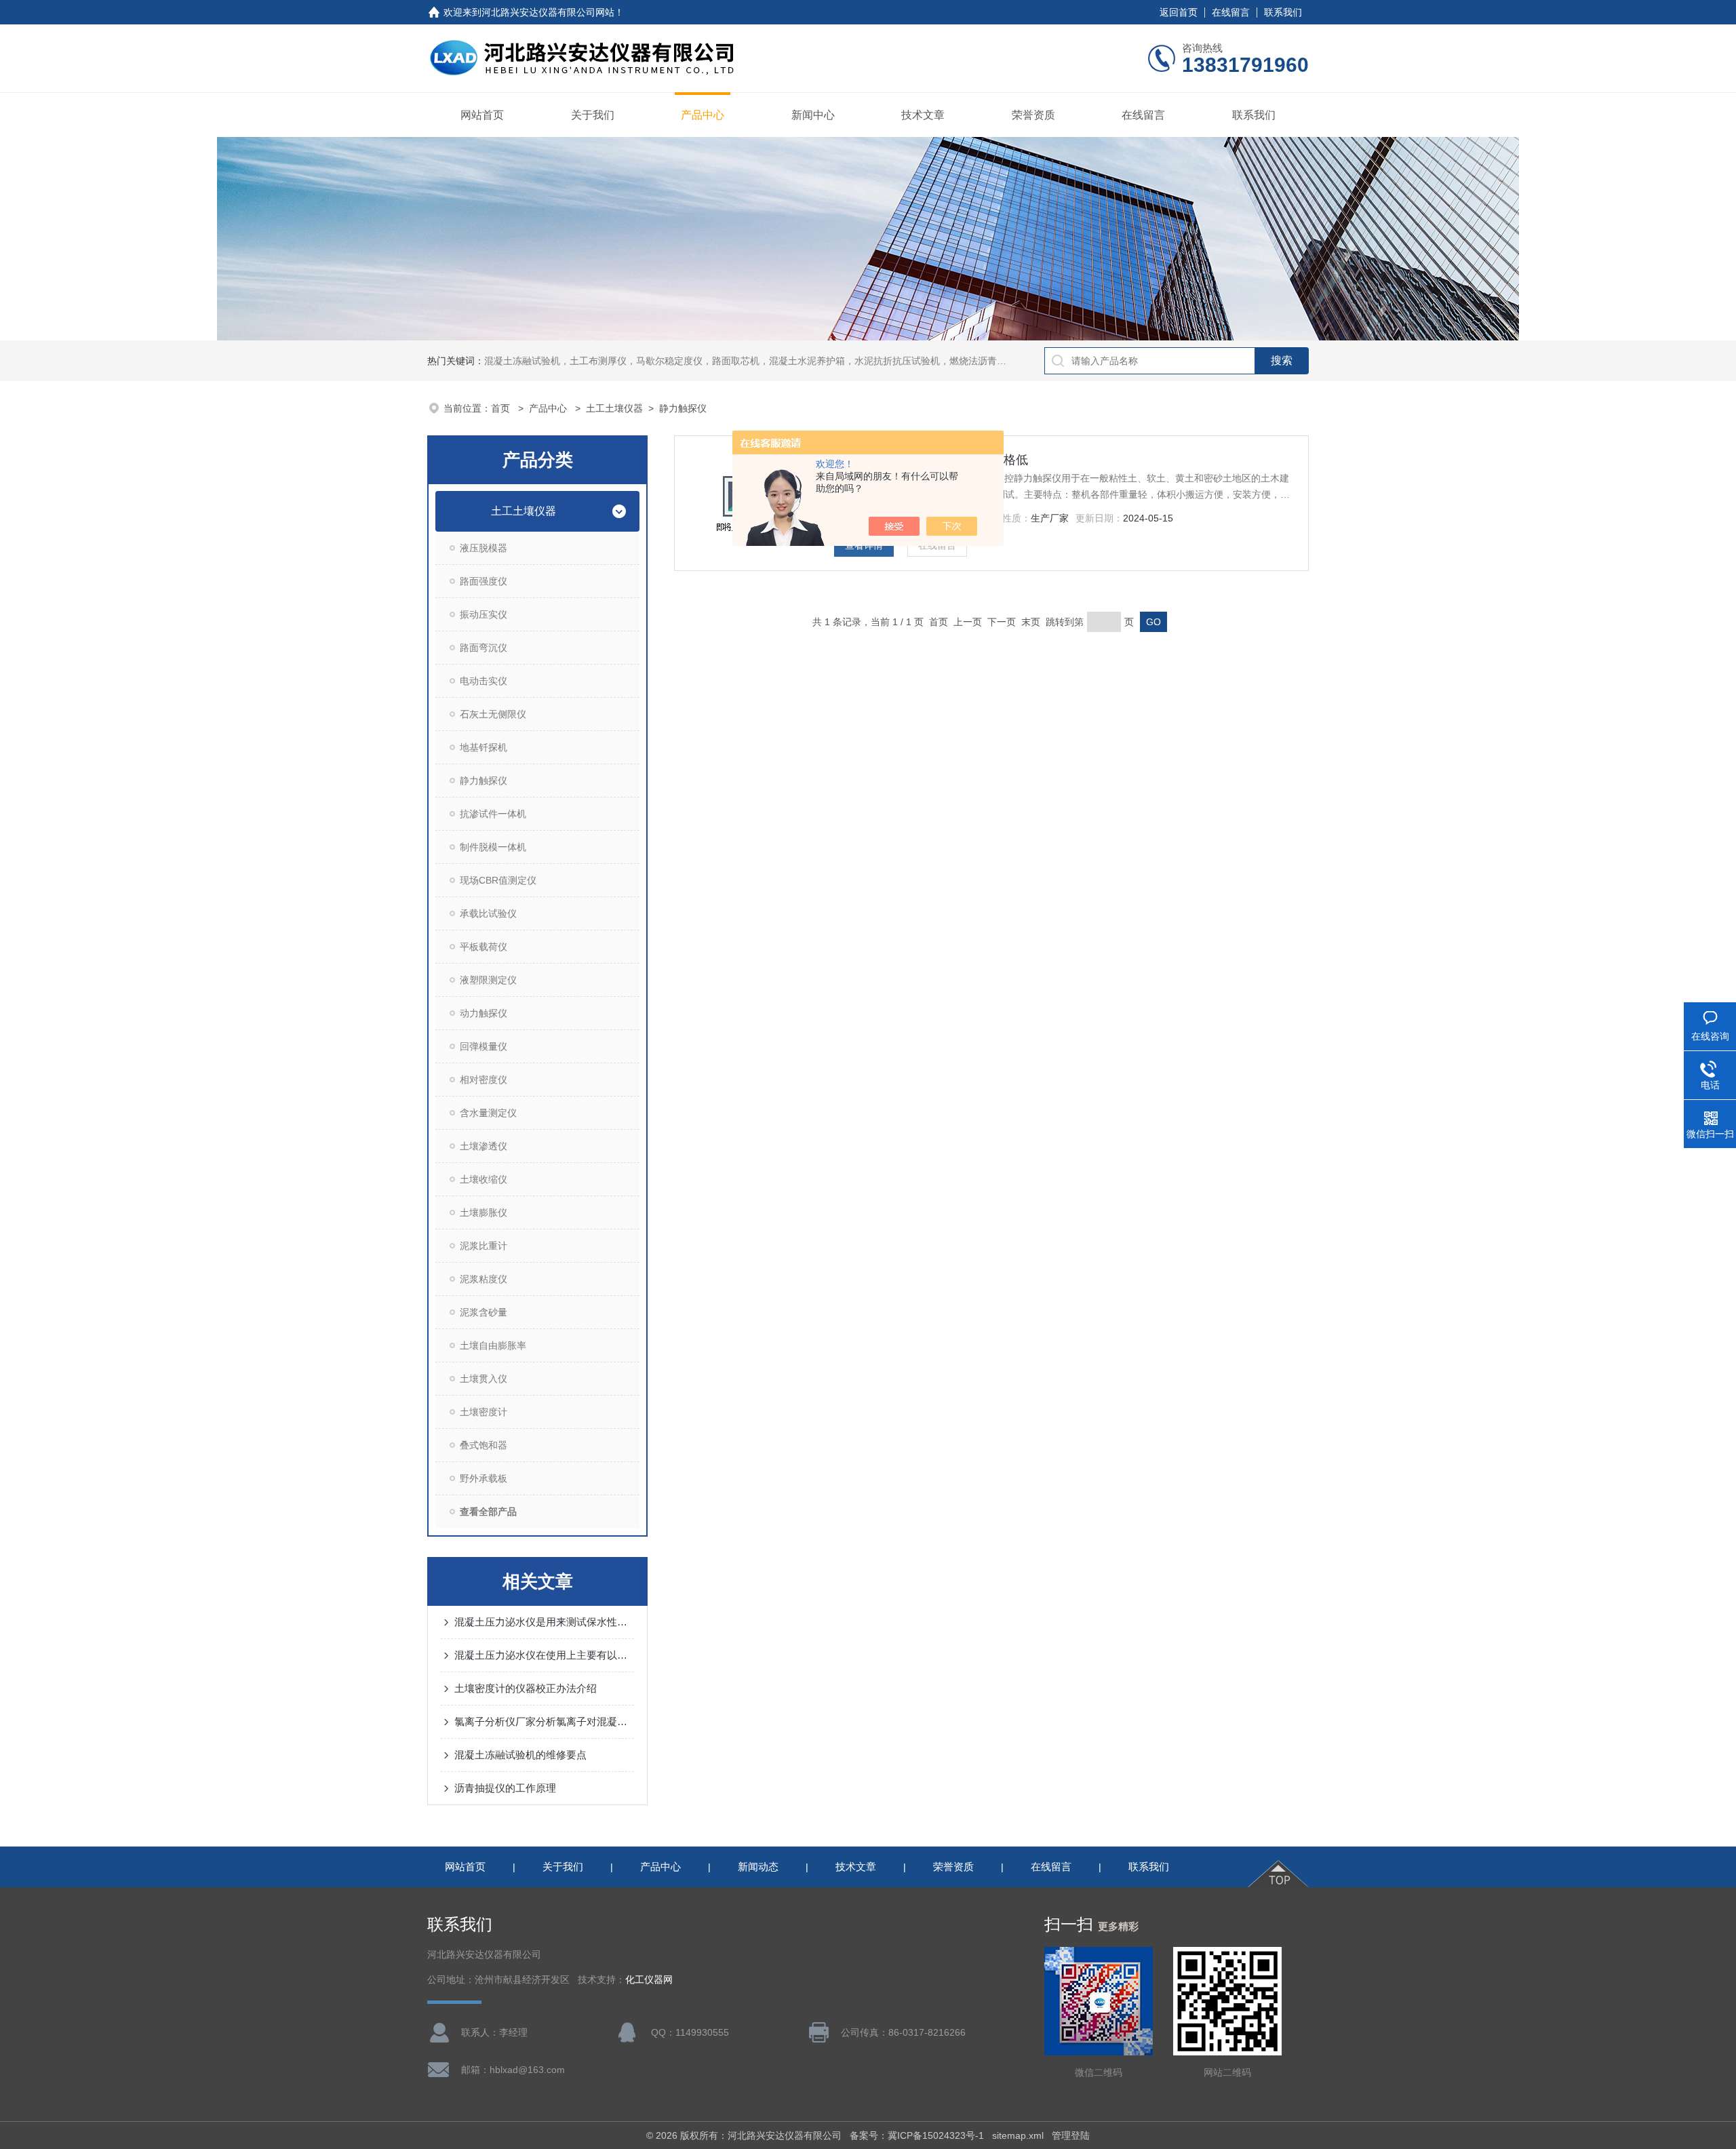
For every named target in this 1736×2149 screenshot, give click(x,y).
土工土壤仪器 (614, 408)
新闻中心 (813, 115)
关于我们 (593, 115)
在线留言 (1231, 12)
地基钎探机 (484, 747)
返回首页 (1179, 12)
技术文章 (923, 115)
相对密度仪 (484, 1080)
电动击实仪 (484, 681)
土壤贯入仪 (484, 1379)
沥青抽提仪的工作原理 (505, 1788)
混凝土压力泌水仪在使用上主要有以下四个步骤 (544, 1655)
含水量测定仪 (488, 1113)
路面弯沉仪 (484, 648)
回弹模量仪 (484, 1046)
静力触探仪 (683, 408)
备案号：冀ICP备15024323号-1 (917, 2135)
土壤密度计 (484, 1412)
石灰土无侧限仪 (493, 714)
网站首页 (482, 115)
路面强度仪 (484, 581)
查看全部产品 (488, 1512)
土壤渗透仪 (484, 1146)
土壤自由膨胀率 (493, 1345)
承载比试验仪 (488, 913)
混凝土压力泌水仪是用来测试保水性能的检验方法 (544, 1622)
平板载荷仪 (484, 947)
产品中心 (703, 115)
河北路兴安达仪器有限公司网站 (548, 12)
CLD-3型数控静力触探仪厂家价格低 (931, 460)
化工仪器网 (649, 1980)
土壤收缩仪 (484, 1179)
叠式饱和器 (484, 1445)
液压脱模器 (484, 548)
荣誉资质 (1033, 115)
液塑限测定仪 (488, 980)
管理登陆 (1071, 2135)
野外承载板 (484, 1478)
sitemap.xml (1018, 2135)
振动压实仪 (484, 614)
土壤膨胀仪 (484, 1212)
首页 (502, 408)
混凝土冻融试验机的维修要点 (520, 1755)
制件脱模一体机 (493, 847)
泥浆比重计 (484, 1246)
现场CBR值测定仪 (498, 880)
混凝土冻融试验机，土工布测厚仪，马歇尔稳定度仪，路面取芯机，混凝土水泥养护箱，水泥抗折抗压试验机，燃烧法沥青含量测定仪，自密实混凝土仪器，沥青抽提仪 (835, 361)
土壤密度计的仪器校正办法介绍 (526, 1688)
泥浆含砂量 (484, 1312)
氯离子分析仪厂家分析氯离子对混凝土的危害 (544, 1721)
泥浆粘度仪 (484, 1279)
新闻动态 (758, 1867)
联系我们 (1283, 12)
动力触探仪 (484, 1013)
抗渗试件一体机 (493, 814)
